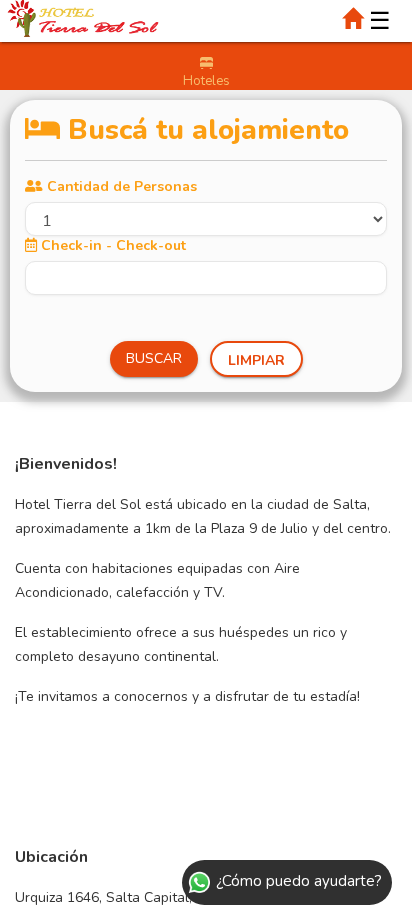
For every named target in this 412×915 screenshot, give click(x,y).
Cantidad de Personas (122, 186)
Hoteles (206, 81)
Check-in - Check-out (113, 245)
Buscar (154, 358)
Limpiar (256, 360)
